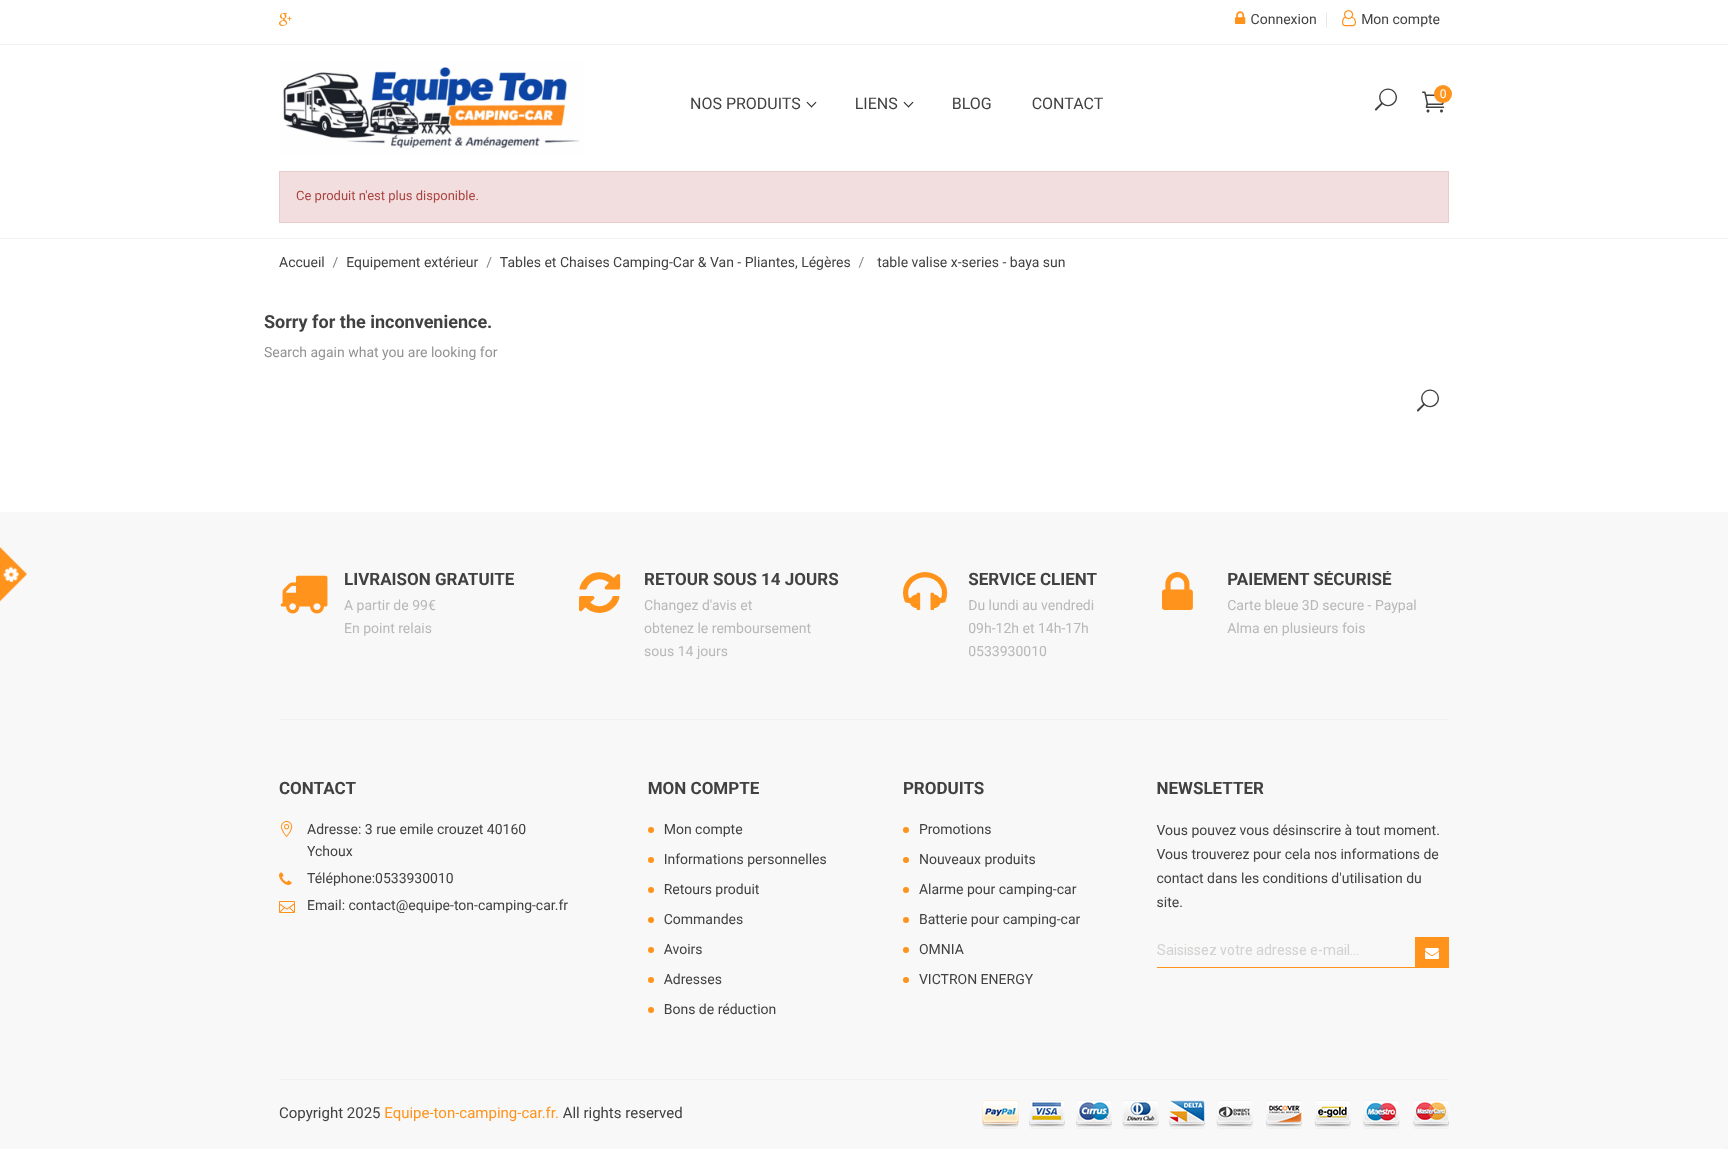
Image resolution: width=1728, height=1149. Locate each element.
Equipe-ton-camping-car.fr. (471, 1113)
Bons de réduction (720, 1010)
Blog (972, 103)
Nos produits (747, 103)
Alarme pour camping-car (998, 890)
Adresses (693, 980)
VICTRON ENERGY (976, 980)
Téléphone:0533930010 (380, 879)
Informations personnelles (745, 860)
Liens (878, 103)
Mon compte (704, 789)
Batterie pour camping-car (999, 920)
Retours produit (712, 890)
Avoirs (683, 950)
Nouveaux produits (977, 860)
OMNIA (941, 950)
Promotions (955, 830)
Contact (1068, 103)
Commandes (704, 920)
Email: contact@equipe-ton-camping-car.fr (437, 906)
